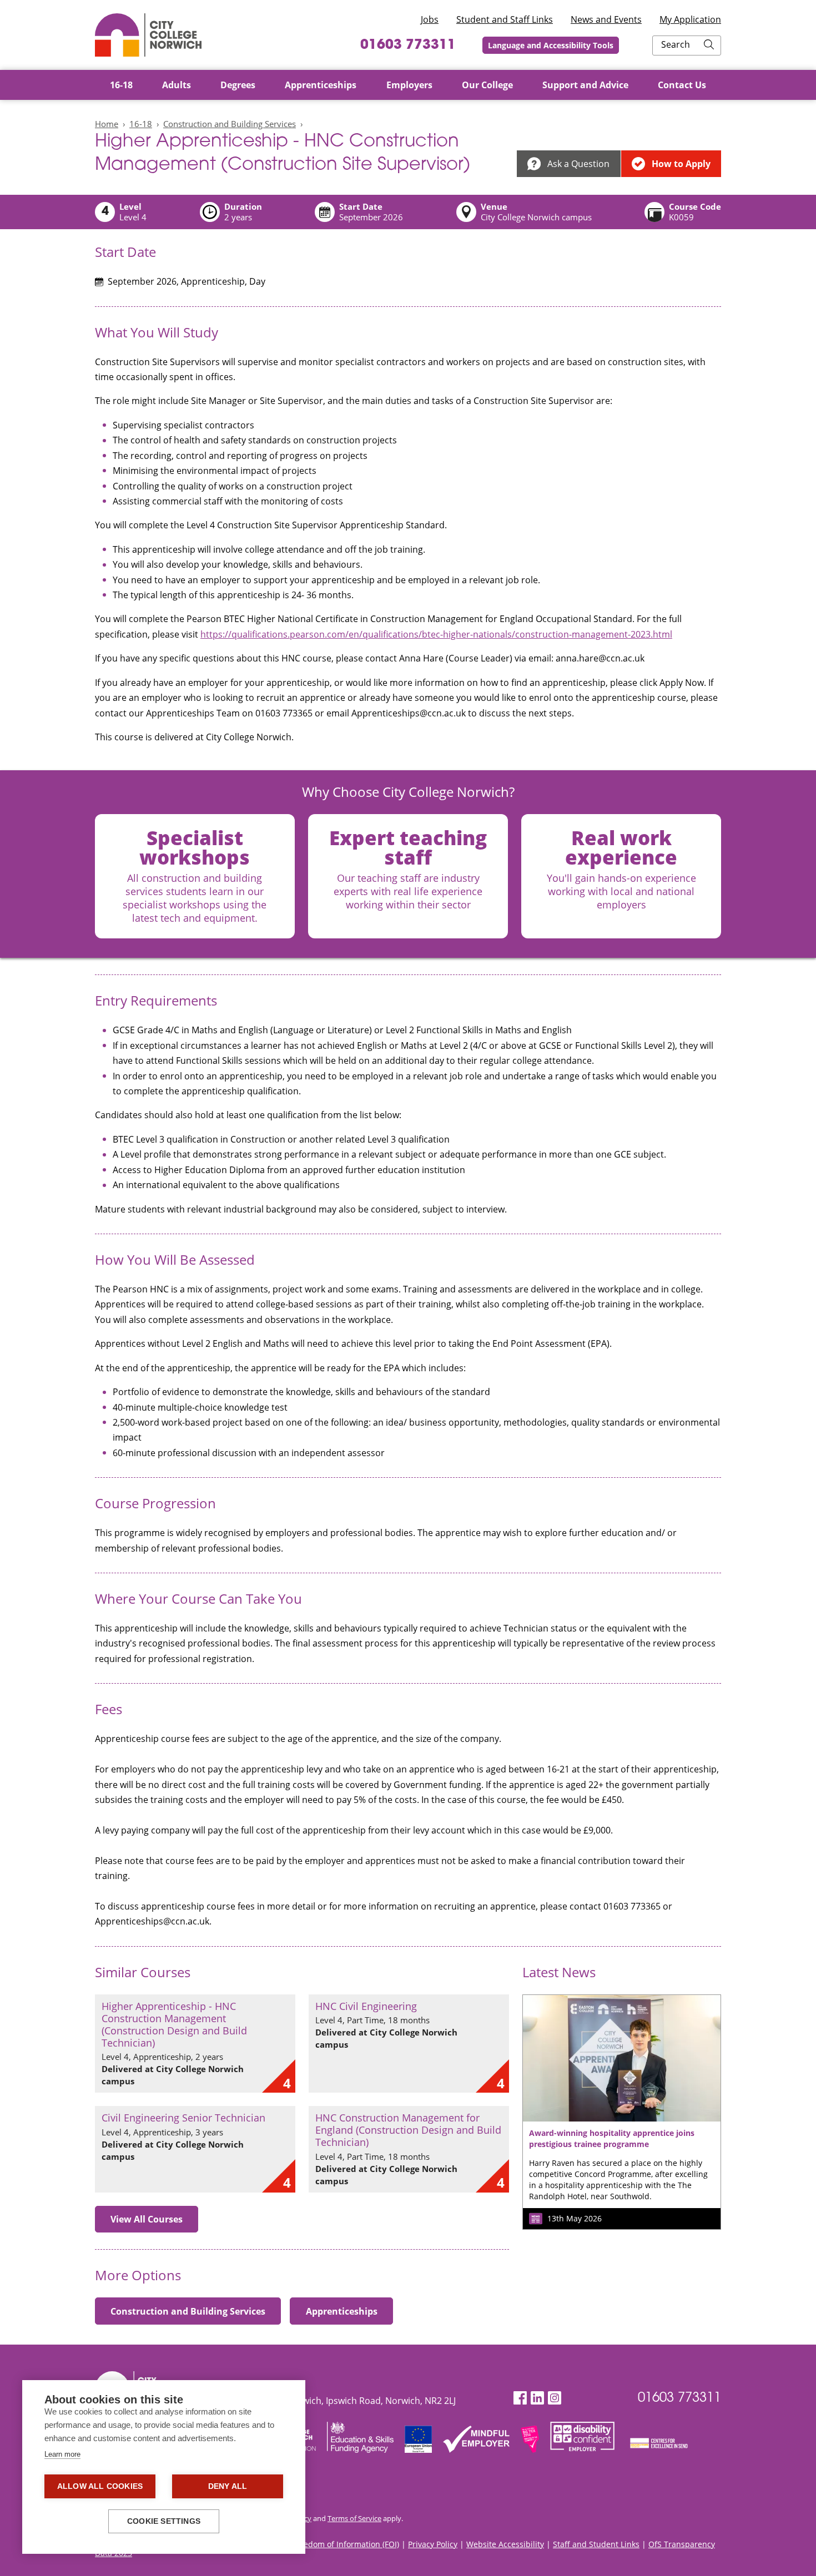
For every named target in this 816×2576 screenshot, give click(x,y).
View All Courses (147, 2219)
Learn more (62, 2454)
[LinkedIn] (537, 2398)
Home (107, 124)
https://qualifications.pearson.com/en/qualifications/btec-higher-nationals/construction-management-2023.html (436, 634)
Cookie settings (164, 2521)
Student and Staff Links (505, 19)
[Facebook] (520, 2398)
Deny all (228, 2486)
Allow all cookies (100, 2486)
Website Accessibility (505, 2544)
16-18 (141, 124)
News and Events (606, 19)
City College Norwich (148, 35)
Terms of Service (354, 2518)
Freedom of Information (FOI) (346, 2544)
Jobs (430, 19)
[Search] (709, 46)
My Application (690, 19)
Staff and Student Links (596, 2544)
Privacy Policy (433, 2544)
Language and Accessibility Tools (551, 45)
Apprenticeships (342, 2311)
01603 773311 (408, 46)
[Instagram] (555, 2398)
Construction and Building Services (230, 124)
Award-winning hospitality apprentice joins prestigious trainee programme (612, 2138)
